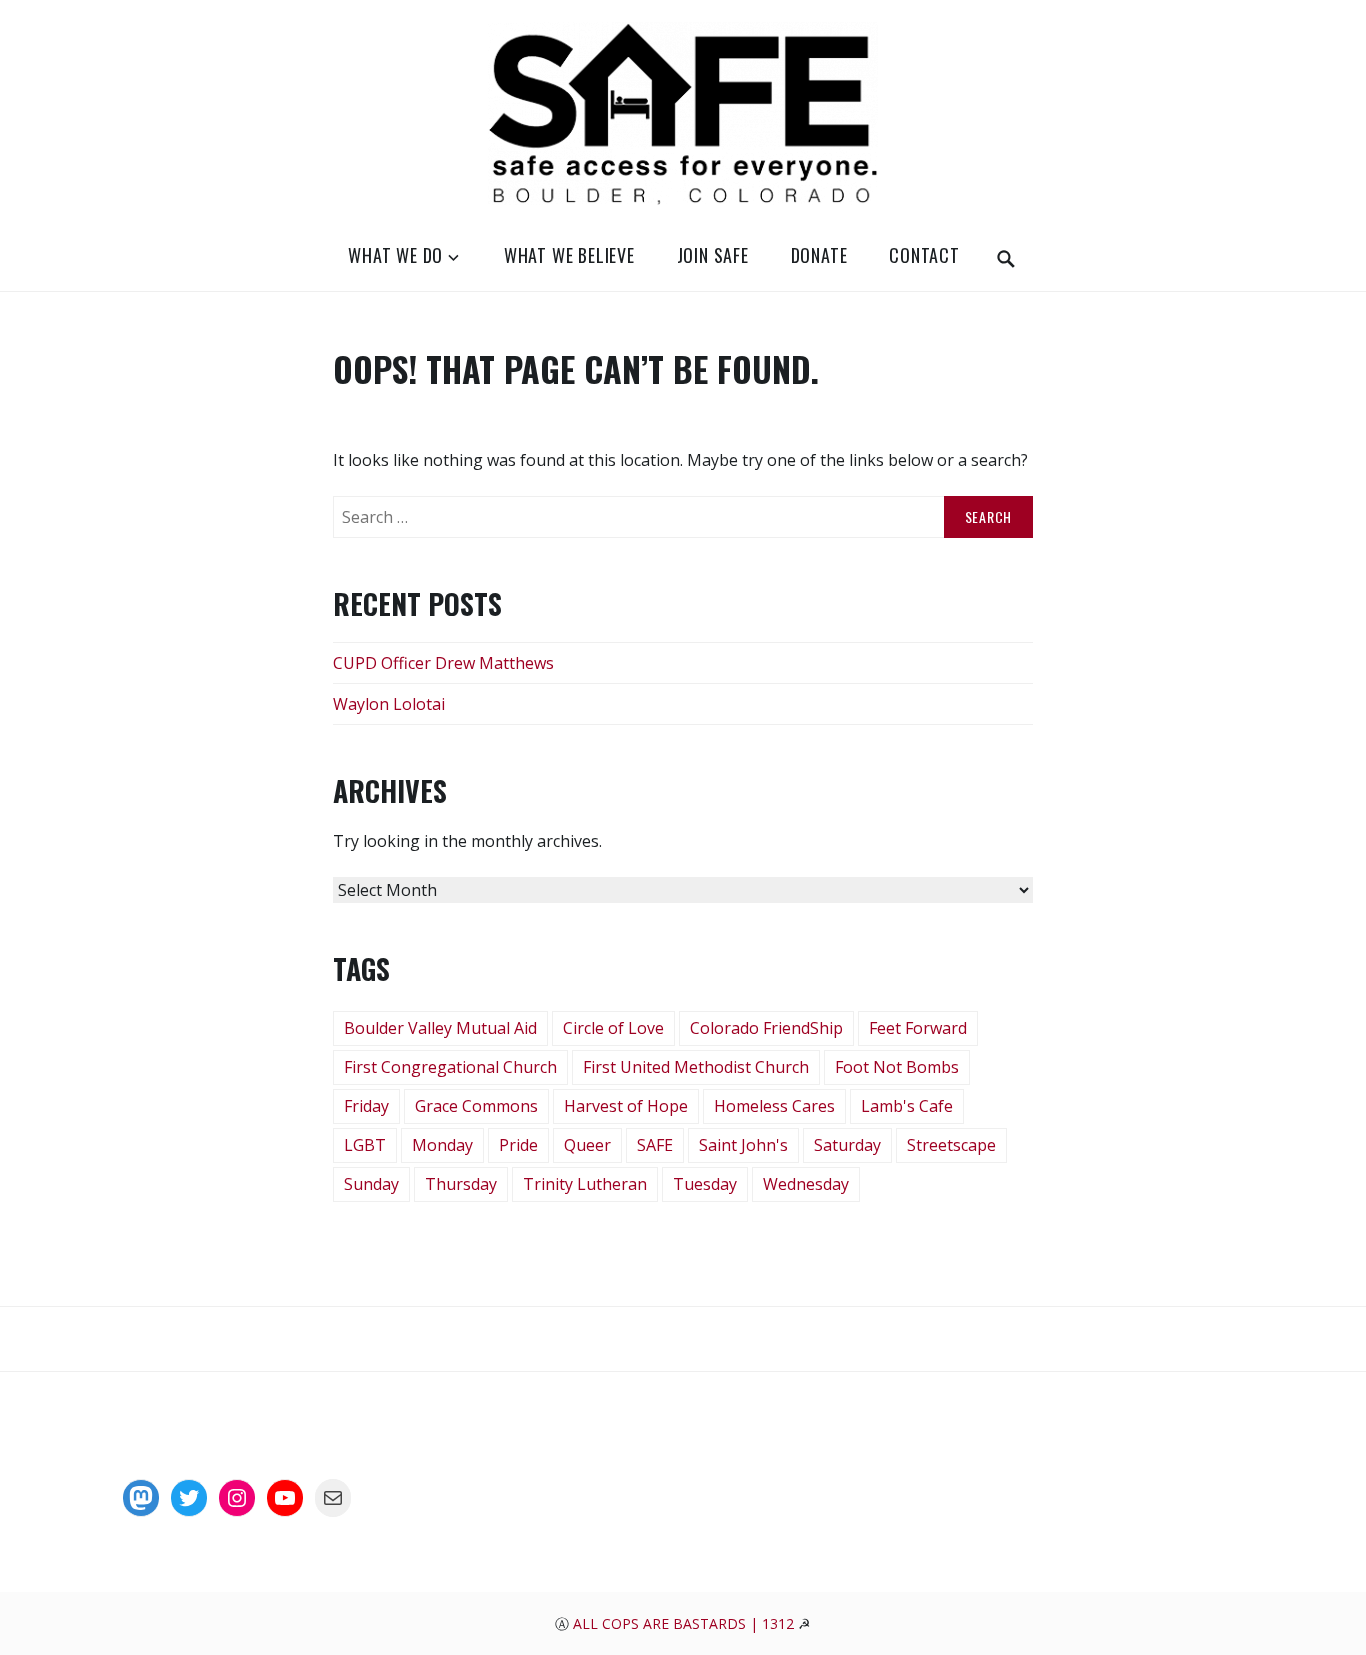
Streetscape (951, 1145)
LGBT (365, 1145)
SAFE (655, 1145)
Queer (587, 1145)
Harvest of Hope (626, 1106)
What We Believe (569, 255)
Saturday (847, 1145)
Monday (442, 1145)
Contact (924, 255)
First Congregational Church (450, 1067)
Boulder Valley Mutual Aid (440, 1028)
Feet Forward (918, 1028)
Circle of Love (613, 1028)
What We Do (395, 255)
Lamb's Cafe (907, 1106)
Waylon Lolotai (389, 704)
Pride (518, 1145)
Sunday (371, 1184)
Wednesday (806, 1184)
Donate (819, 255)
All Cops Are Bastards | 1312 (685, 1623)
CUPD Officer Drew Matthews (443, 663)
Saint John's (743, 1145)
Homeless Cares (774, 1106)
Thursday (461, 1184)
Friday (366, 1106)
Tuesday (705, 1184)
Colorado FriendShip (766, 1028)
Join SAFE (713, 255)
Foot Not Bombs (897, 1067)
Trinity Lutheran (585, 1184)
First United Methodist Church (696, 1067)
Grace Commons (476, 1106)
